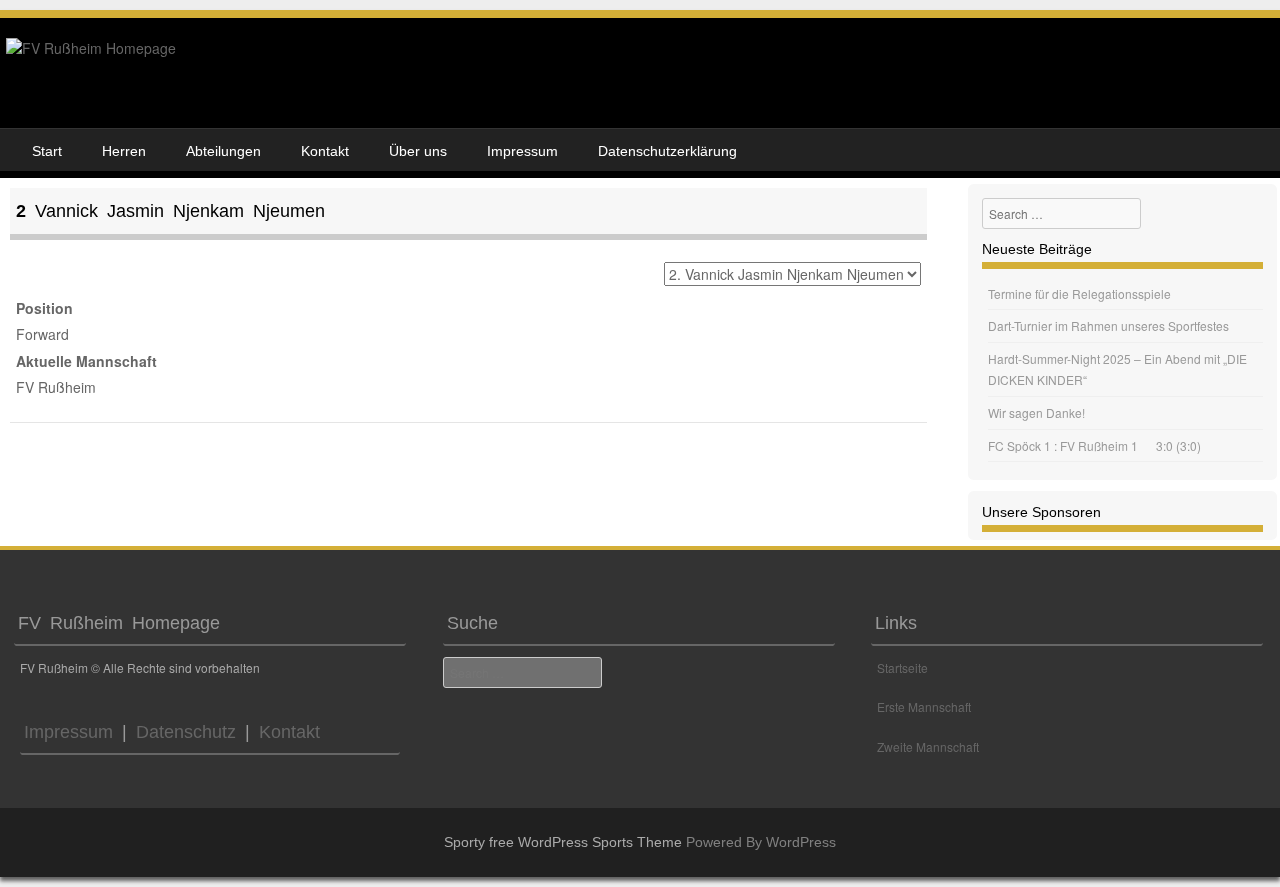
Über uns (418, 151)
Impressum (522, 151)
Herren (124, 151)
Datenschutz (181, 732)
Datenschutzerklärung (667, 151)
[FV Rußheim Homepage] (91, 48)
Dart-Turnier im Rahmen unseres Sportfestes (1108, 325)
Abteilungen (223, 151)
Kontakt (325, 151)
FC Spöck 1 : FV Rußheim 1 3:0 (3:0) (1094, 445)
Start (47, 151)
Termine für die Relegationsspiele (1079, 293)
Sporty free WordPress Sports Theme (563, 842)
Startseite (902, 667)
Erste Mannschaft (924, 706)
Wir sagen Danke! (1036, 412)
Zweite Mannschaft (928, 746)
